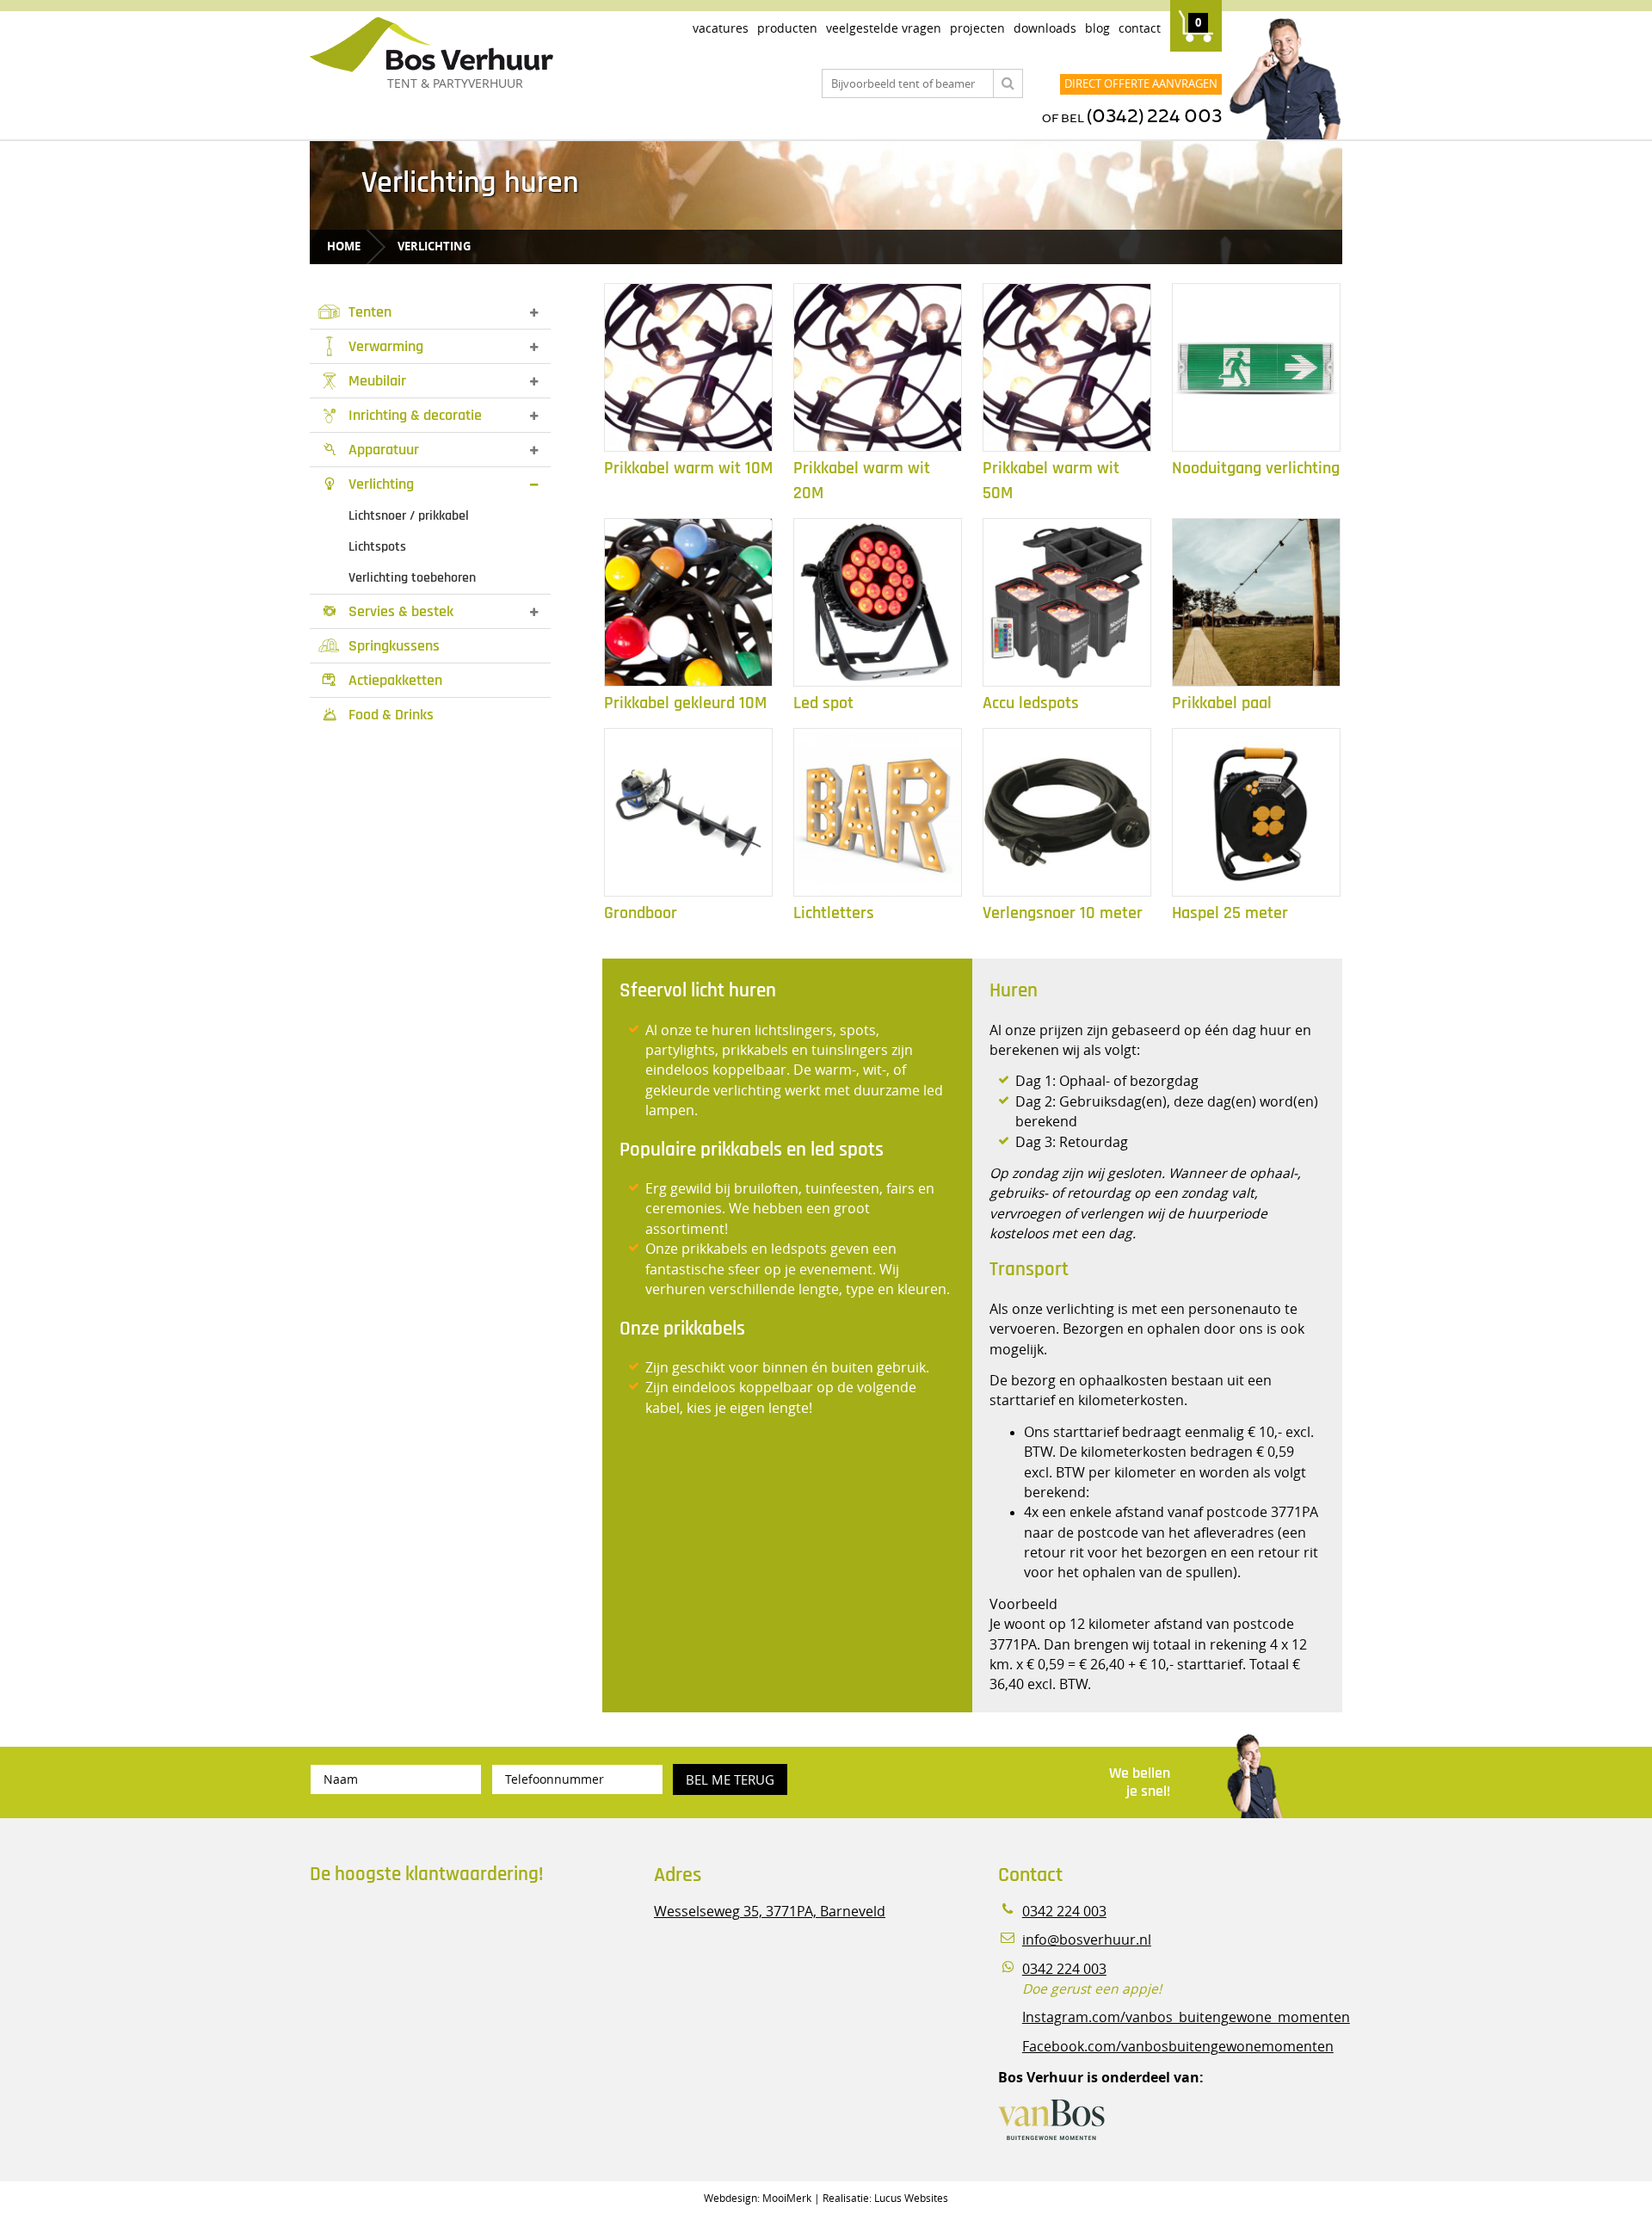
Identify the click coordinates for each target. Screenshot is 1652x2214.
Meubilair (377, 381)
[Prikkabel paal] (1256, 602)
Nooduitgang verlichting (1256, 469)
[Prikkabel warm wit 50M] (1067, 367)
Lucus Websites (911, 2198)
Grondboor (641, 913)
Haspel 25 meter (1230, 913)
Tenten (370, 312)
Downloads (1045, 28)
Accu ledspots (1031, 703)
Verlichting (434, 246)
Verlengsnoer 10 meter (1063, 913)
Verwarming (386, 346)
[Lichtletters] (878, 812)
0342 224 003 (1064, 1912)
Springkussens (394, 646)
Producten (787, 28)
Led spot (823, 703)
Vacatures (721, 28)
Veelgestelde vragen (884, 28)
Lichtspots (377, 547)
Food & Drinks (379, 715)
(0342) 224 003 (1154, 117)
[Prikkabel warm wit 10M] (688, 367)
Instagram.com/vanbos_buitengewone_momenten (1186, 2017)
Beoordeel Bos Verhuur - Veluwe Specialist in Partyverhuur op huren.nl (417, 1971)
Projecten (977, 28)
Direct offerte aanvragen (1141, 83)
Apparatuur (372, 450)
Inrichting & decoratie (415, 415)
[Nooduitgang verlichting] (1256, 367)
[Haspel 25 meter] (1256, 812)
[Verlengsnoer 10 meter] (1067, 812)
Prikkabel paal (1222, 703)
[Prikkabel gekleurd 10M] (688, 602)
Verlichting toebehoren (412, 578)
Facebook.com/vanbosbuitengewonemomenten (1178, 2047)
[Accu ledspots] (1067, 602)
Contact (1140, 28)
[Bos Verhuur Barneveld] (482, 46)
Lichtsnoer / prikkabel (409, 516)
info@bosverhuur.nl (1087, 1940)
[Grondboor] (688, 812)
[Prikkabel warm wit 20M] (878, 367)
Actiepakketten (382, 680)
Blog (1097, 28)
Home (344, 246)
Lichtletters (834, 913)
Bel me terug (730, 1779)
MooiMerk (787, 2198)
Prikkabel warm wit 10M (688, 469)
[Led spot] (878, 602)
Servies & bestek (389, 611)
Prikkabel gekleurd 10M (685, 703)
